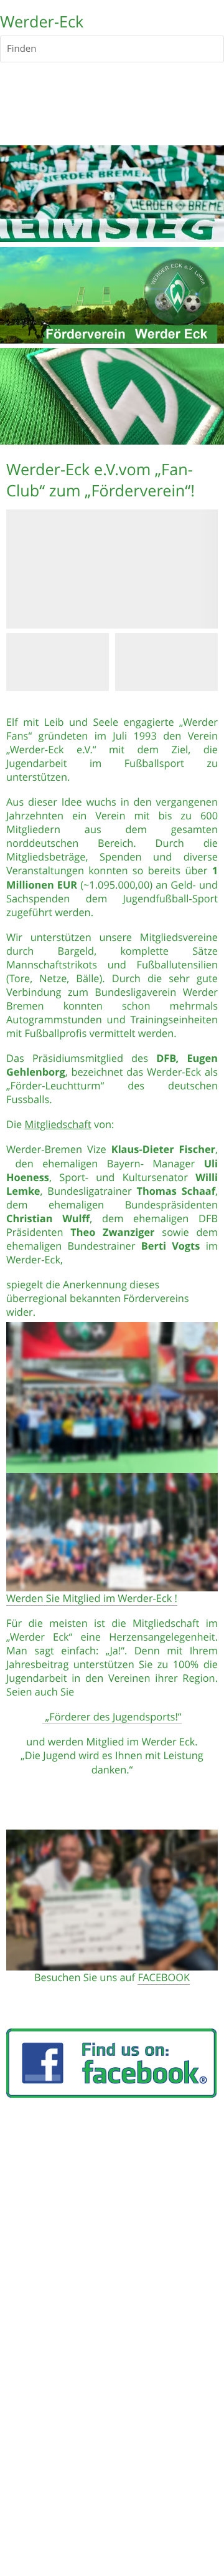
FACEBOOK (164, 1977)
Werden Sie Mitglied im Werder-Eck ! (92, 1598)
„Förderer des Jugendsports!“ (112, 1717)
